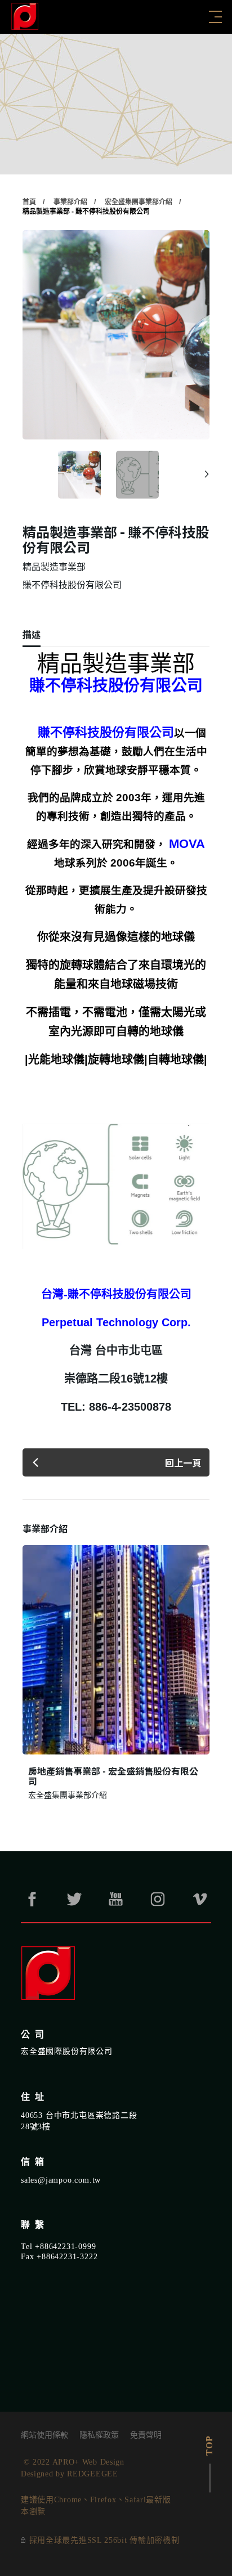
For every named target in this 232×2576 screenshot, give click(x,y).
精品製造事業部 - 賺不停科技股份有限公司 (86, 212)
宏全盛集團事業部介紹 (139, 202)
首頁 (29, 202)
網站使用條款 (44, 2435)
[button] (207, 474)
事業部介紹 (70, 202)
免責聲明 (146, 2435)
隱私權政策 (99, 2435)
